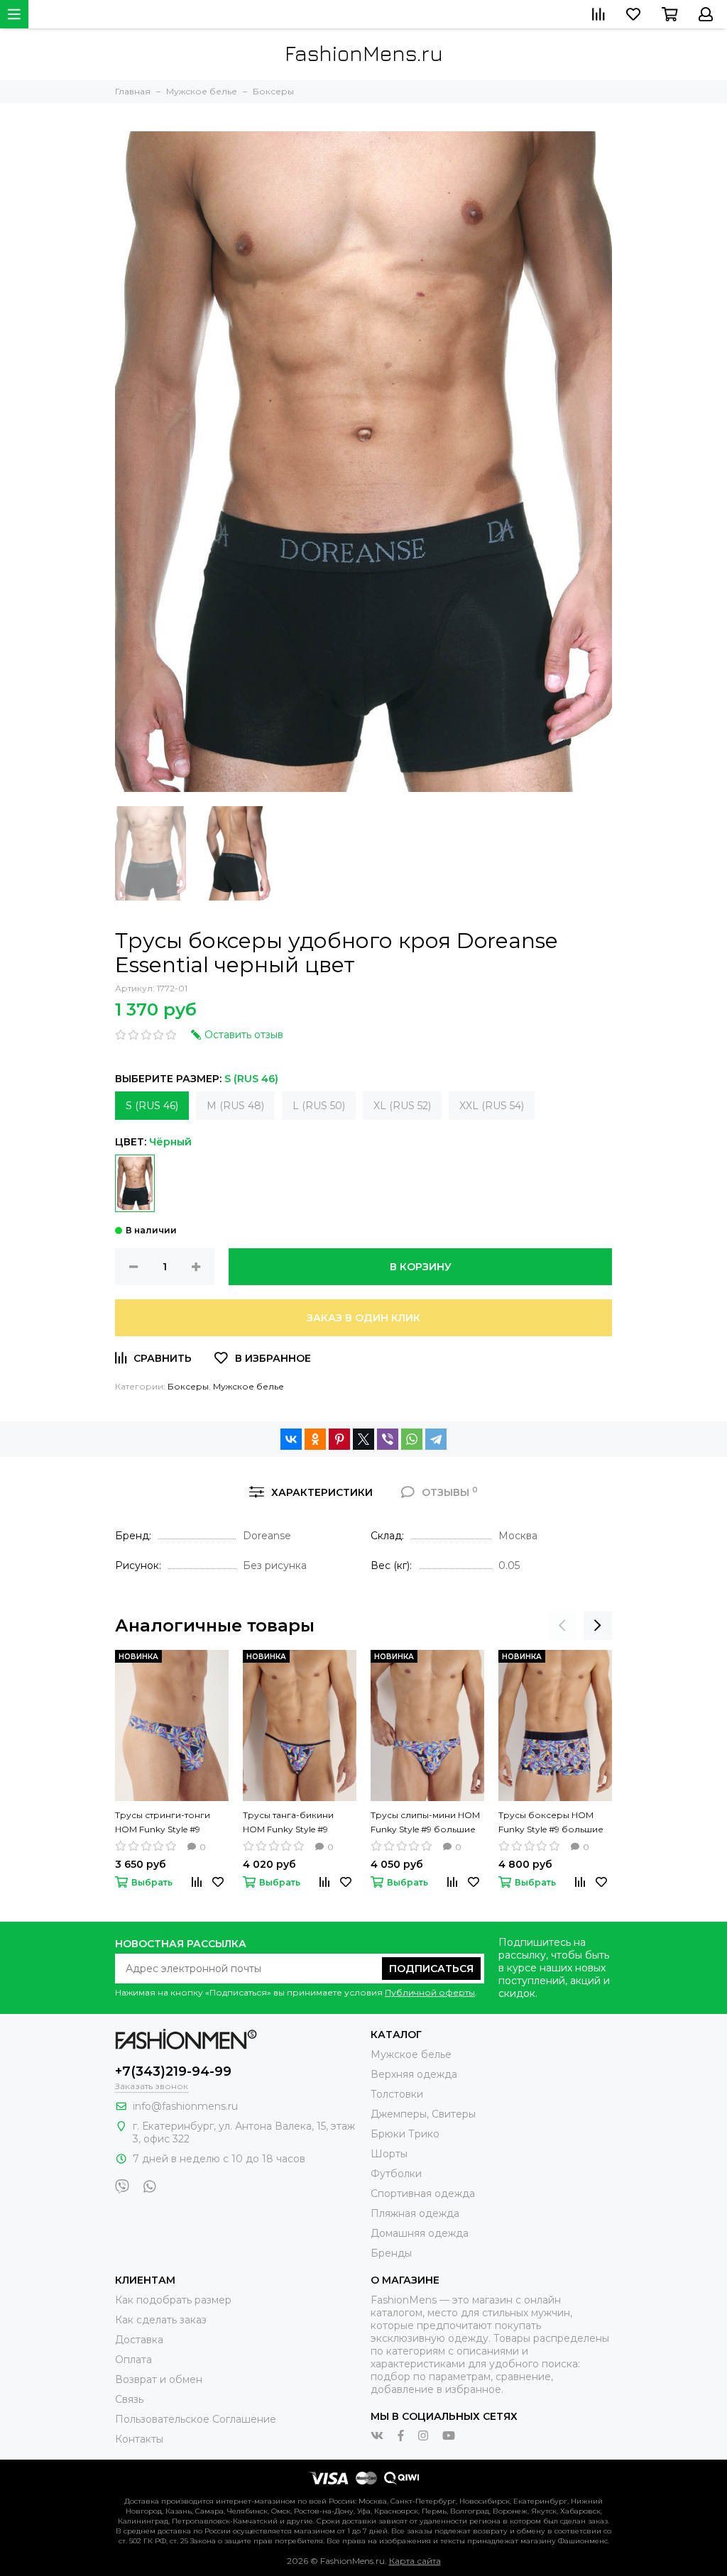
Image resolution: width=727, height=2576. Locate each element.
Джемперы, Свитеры (423, 2114)
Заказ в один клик (363, 1318)
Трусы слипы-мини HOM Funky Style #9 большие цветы (425, 1823)
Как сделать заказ (161, 2320)
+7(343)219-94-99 (173, 2071)
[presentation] (562, 1626)
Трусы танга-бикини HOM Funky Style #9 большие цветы (288, 1823)
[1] (135, 1183)
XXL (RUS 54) (492, 1106)
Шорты (389, 2154)
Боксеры (188, 1386)
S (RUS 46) (152, 1106)
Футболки (396, 2174)
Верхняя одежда (414, 2074)
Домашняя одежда (420, 2233)
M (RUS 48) (235, 1106)
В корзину (421, 1267)
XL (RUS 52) (402, 1106)
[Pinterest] (339, 1439)
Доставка (139, 2340)
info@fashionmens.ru (185, 2106)
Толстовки (397, 2094)
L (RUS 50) (319, 1106)
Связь (129, 2399)
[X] (363, 1439)
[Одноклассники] (315, 1439)
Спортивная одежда (423, 2194)
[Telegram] (436, 1439)
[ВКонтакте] (291, 1439)
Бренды (391, 2253)
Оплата (133, 2360)
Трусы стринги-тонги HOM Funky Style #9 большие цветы (163, 1823)
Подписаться (431, 1969)
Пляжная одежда (415, 2213)
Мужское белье (248, 1386)
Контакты (139, 2439)
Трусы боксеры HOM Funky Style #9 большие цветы (551, 1823)
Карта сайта (415, 2561)
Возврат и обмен (159, 2379)
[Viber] (388, 1439)
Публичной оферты (430, 1992)
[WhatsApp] (412, 1439)
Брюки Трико (405, 2134)
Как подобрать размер (173, 2300)
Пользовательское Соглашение (196, 2419)
